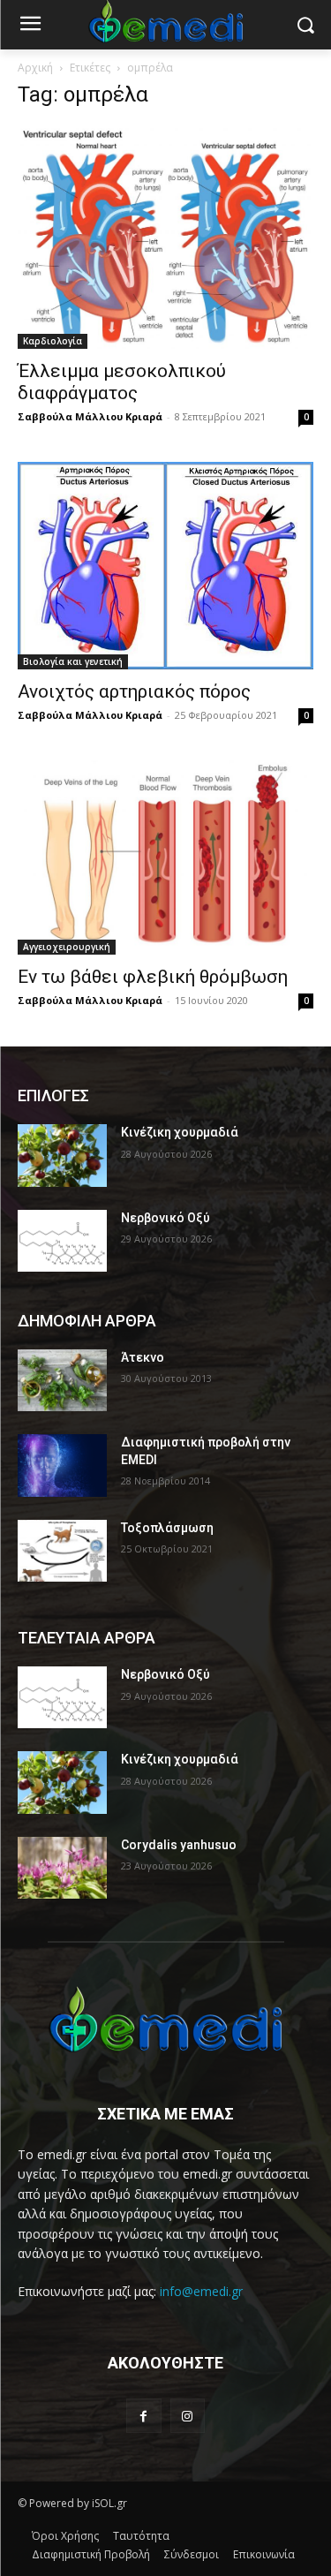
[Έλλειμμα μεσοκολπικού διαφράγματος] (165, 237)
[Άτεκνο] (62, 1380)
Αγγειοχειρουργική (67, 947)
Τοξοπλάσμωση (167, 1528)
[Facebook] (143, 2416)
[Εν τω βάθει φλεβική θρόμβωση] (165, 857)
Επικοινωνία (264, 2554)
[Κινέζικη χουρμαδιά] (62, 1155)
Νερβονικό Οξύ (165, 1218)
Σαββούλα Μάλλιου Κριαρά (90, 416)
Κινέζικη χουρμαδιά (180, 1132)
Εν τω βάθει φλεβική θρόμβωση (153, 977)
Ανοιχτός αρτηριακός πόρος (134, 691)
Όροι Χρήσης (65, 2536)
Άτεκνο (143, 1357)
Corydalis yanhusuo (179, 1845)
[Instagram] (188, 2416)
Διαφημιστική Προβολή (91, 2554)
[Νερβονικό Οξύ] (62, 1241)
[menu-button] (30, 26)
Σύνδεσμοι (192, 2554)
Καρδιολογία (53, 341)
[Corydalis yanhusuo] (62, 1868)
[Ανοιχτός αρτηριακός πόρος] (165, 566)
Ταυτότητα (141, 2536)
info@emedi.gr (201, 2291)
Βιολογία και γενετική (73, 661)
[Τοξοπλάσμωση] (62, 1551)
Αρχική (35, 68)
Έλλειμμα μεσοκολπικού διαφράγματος (122, 382)
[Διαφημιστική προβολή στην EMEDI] (62, 1465)
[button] (305, 25)
